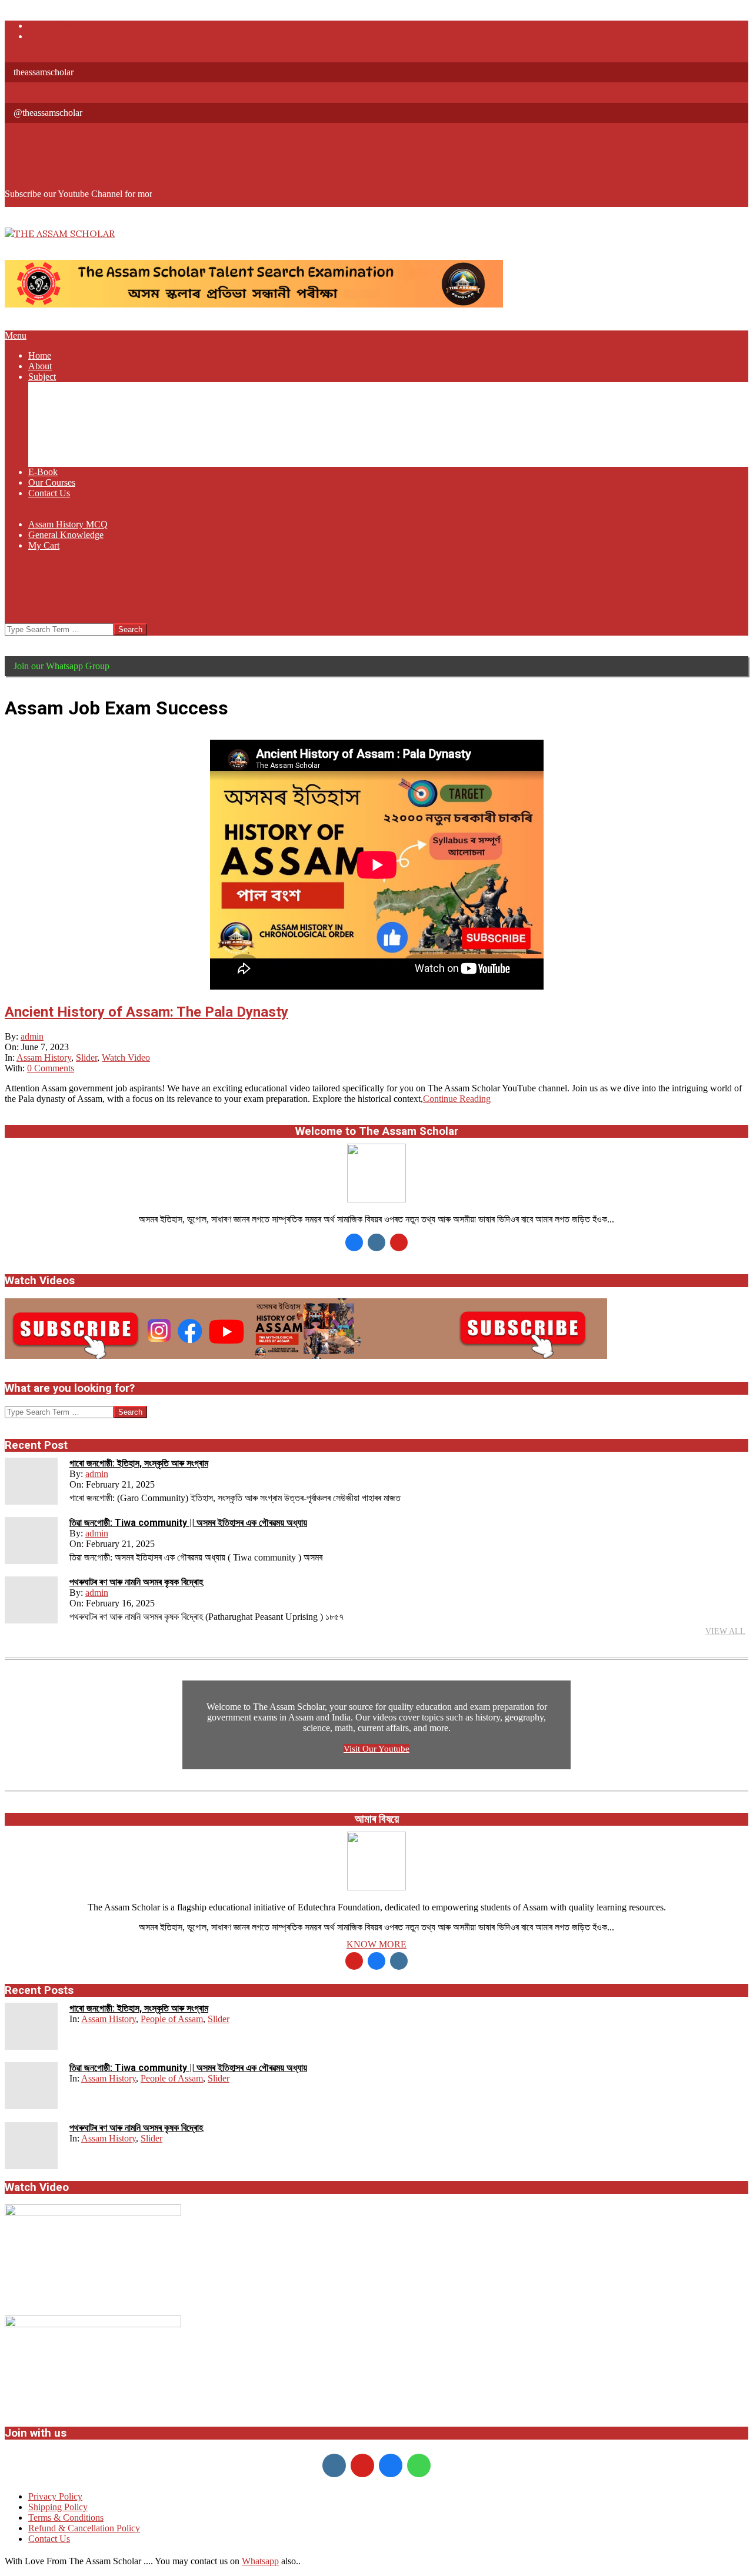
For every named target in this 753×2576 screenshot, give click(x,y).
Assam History (44, 1058)
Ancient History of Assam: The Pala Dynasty (146, 1012)
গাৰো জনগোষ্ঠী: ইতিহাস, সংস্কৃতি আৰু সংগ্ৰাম (139, 1463)
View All (725, 1631)
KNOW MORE (376, 1944)
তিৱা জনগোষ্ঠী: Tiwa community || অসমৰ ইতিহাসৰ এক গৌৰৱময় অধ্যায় (188, 1523)
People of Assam (172, 2019)
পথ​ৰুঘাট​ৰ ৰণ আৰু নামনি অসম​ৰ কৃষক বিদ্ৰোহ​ (136, 1582)
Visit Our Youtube (376, 1749)
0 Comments (51, 1068)
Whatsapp (260, 2561)
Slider (86, 1058)
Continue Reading (457, 1099)
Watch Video (126, 1058)
